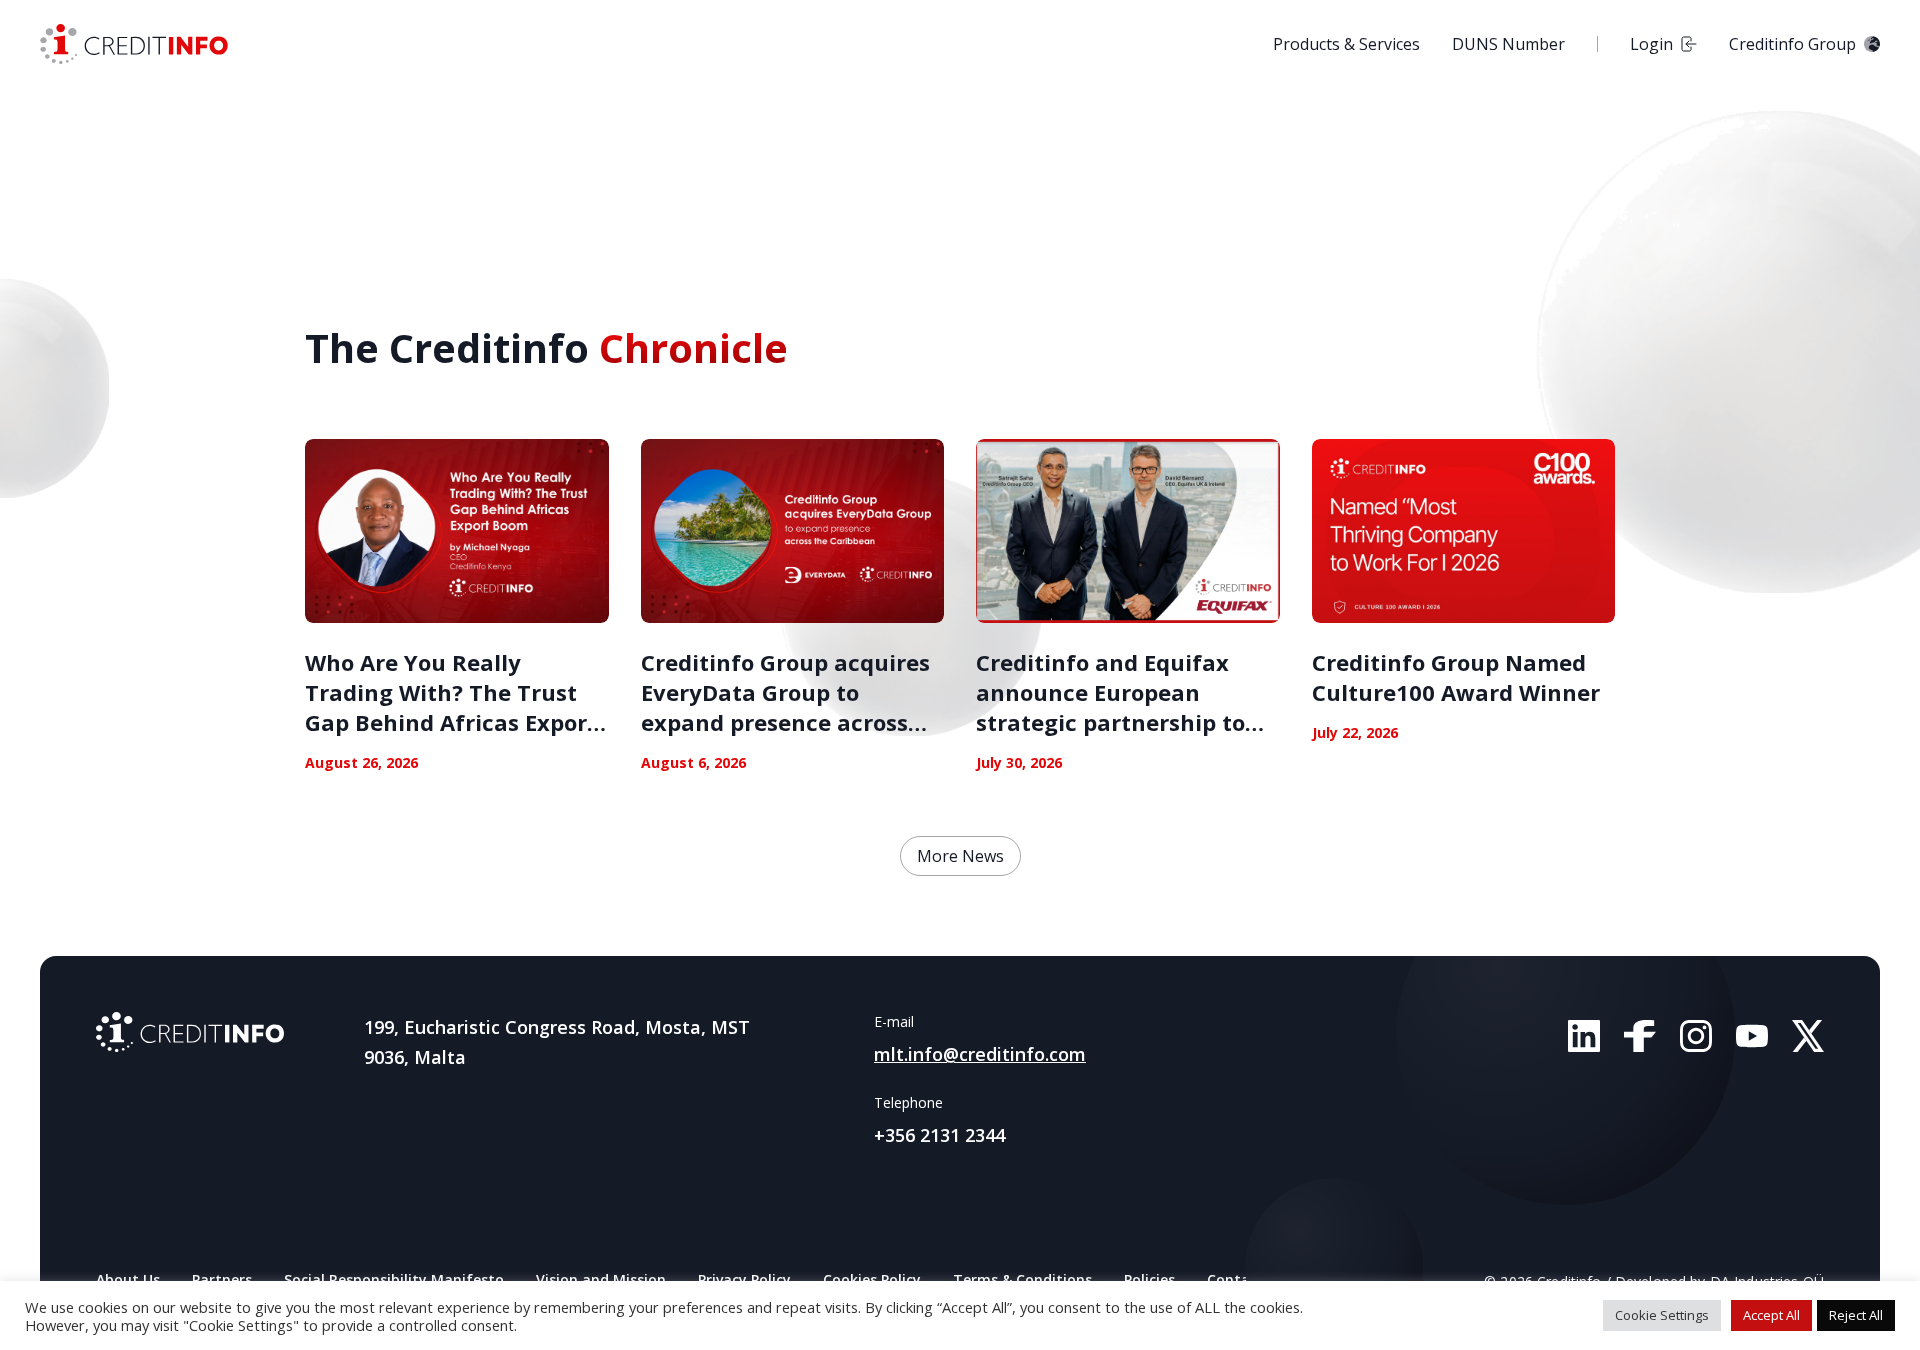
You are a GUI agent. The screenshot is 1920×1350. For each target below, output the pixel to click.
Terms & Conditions (1022, 1279)
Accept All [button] (1771, 1315)
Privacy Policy (744, 1279)
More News (960, 856)
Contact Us (1246, 1279)
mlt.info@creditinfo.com (980, 1054)
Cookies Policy (872, 1279)
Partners (222, 1279)
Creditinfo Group (1792, 44)
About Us (128, 1279)
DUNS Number (1508, 44)
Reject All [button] (1856, 1315)
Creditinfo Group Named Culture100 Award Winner (1456, 677)
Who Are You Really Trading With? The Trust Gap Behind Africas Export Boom (451, 707)
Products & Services (1346, 44)
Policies (1149, 1279)
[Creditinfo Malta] (134, 44)
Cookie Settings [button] (1662, 1315)
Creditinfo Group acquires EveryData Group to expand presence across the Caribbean (785, 707)
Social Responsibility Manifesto (394, 1279)
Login (1651, 44)
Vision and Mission (601, 1279)
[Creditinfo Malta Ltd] (190, 1032)
